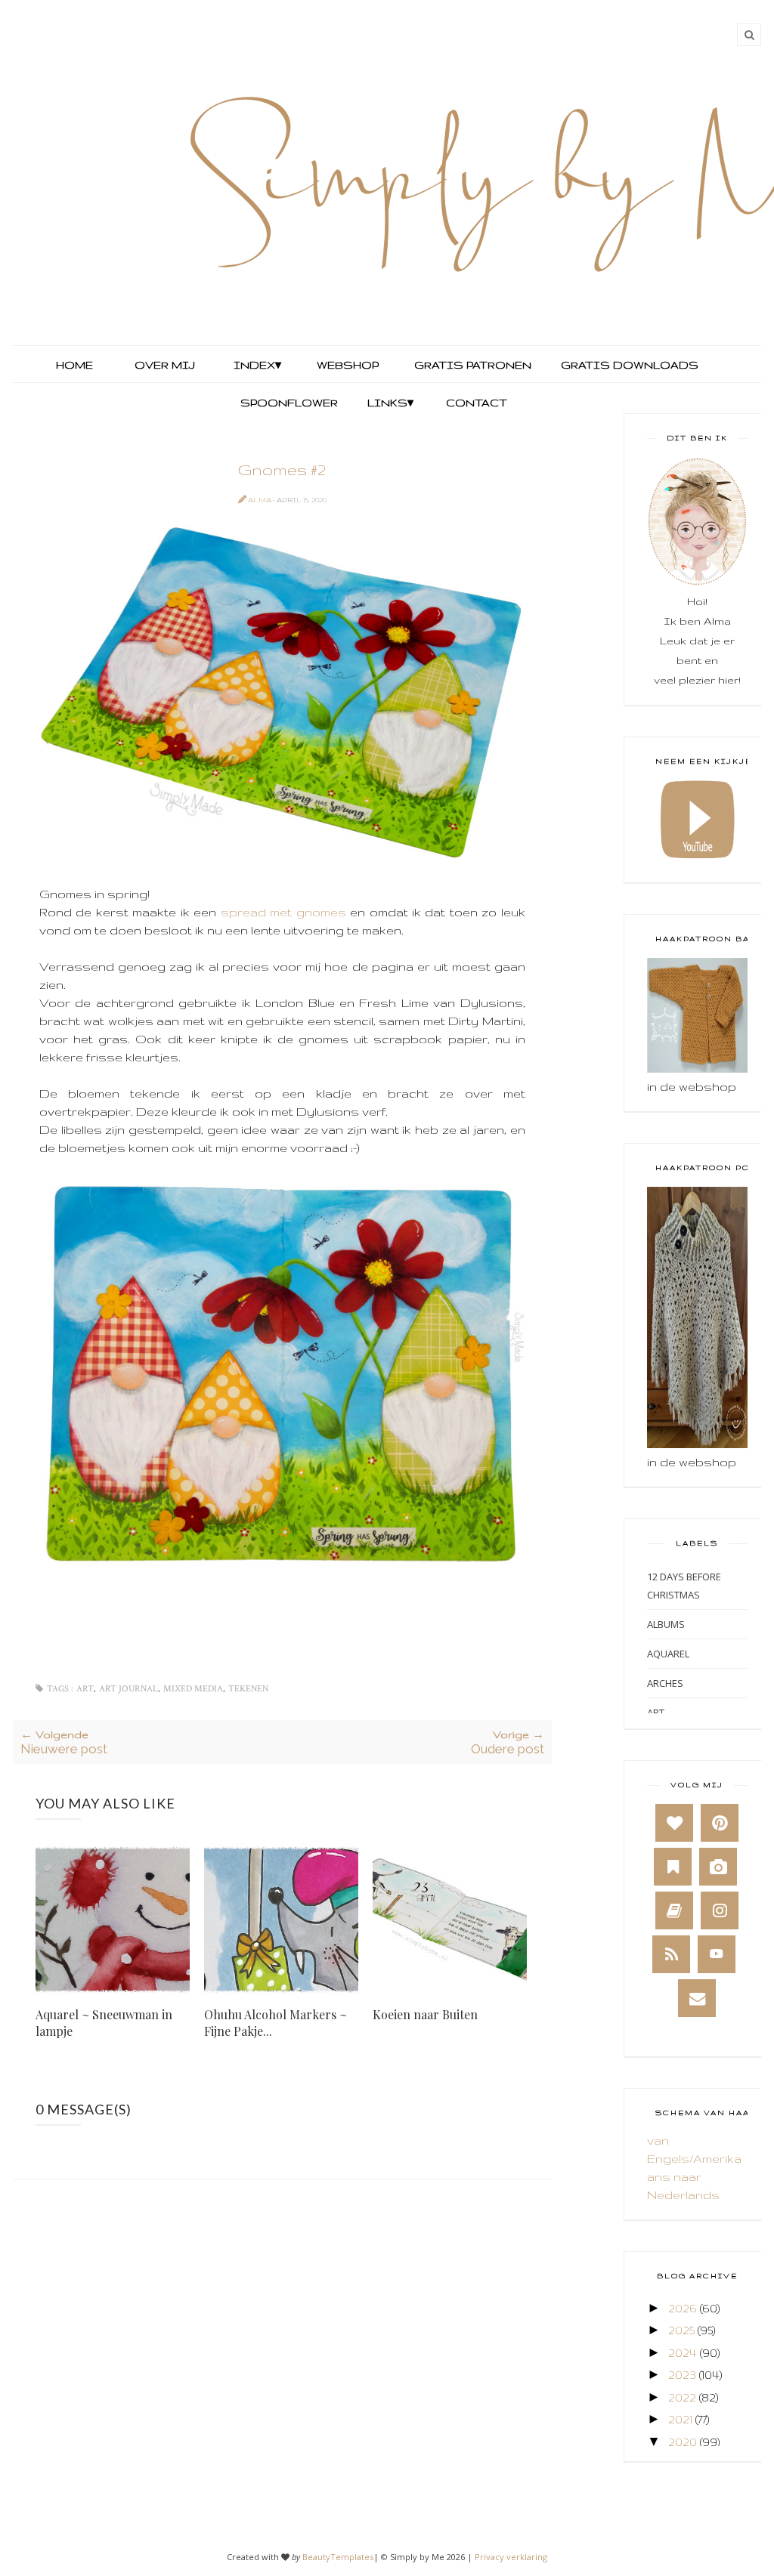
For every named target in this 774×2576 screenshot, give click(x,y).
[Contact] (697, 1998)
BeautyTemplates (338, 2557)
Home (74, 365)
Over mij (165, 365)
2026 (683, 2308)
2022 (682, 2397)
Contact (477, 403)
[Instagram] (720, 1910)
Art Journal (128, 1689)
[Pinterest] (720, 1823)
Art (85, 1689)
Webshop (348, 365)
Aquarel (668, 1654)
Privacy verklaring (511, 2557)
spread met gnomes (283, 912)
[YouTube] (717, 1954)
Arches (665, 1683)
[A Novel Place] (673, 1867)
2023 (682, 2375)
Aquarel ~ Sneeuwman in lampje (104, 2023)
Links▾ (390, 403)
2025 (681, 2330)
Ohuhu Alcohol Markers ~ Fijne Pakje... (276, 2023)
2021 (680, 2419)
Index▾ (257, 365)
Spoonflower (288, 403)
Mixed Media (193, 1689)
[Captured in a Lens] (718, 1867)
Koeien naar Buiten (425, 2014)
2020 (683, 2442)
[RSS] (671, 1954)
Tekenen (248, 1689)
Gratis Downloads (628, 365)
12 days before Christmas (684, 1586)
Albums (666, 1624)
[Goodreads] (674, 1910)
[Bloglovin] (674, 1823)
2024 (683, 2353)
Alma (260, 500)
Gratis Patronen (471, 365)
